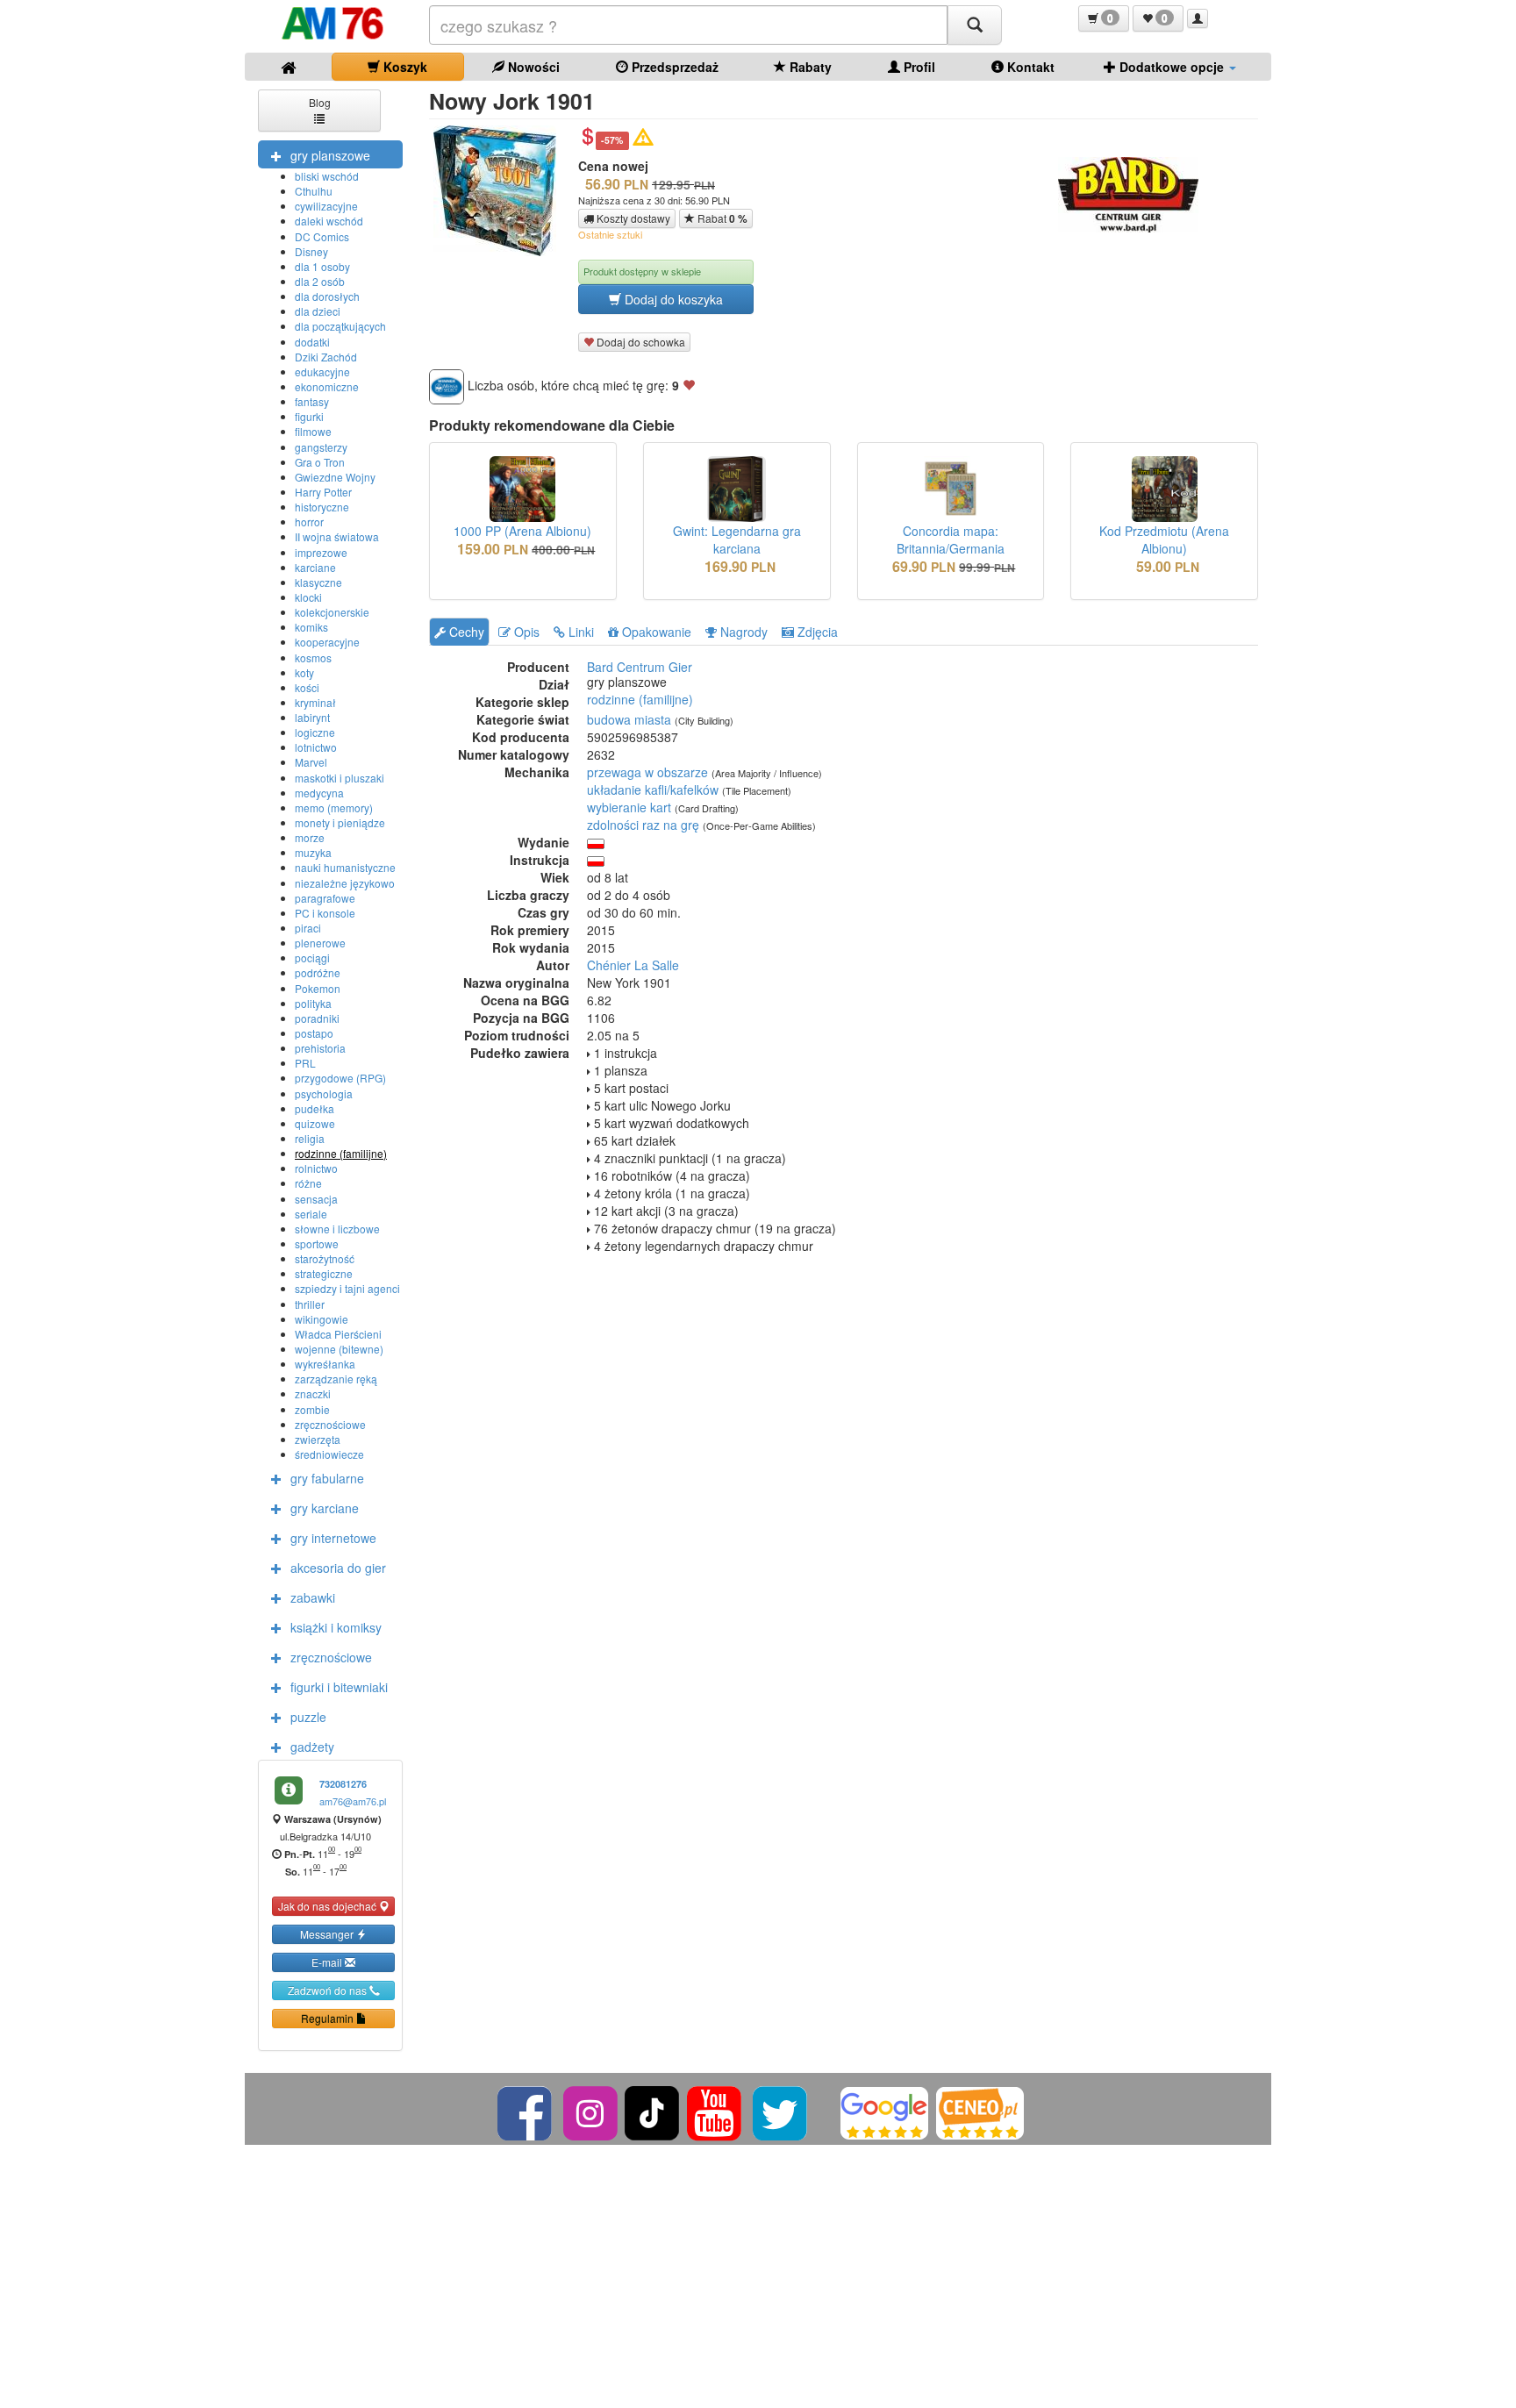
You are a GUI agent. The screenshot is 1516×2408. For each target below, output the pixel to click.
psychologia (324, 1093)
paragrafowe (325, 898)
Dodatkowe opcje (1172, 67)
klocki (308, 597)
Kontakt (1029, 67)
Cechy (465, 632)
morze (310, 837)
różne (308, 1183)
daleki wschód (329, 221)
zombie (312, 1409)
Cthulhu (314, 191)
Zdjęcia (816, 632)
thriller (310, 1304)
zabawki (313, 1597)
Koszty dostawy (632, 218)
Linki (579, 632)
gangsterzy (321, 447)
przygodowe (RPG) (340, 1078)
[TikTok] (652, 2111)
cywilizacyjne (326, 206)
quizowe (315, 1123)
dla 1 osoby (322, 266)
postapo (314, 1033)
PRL (305, 1063)
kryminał (315, 702)
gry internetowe (333, 1538)
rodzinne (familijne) (341, 1153)
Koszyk (404, 67)
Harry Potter (323, 492)
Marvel (311, 762)
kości (307, 687)
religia (310, 1138)
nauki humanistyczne (345, 867)
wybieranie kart (629, 807)
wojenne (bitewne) (339, 1349)
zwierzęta (318, 1439)
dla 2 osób (320, 281)
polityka (313, 1003)
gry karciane (325, 1508)
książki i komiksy (336, 1627)
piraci (308, 928)
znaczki (313, 1393)
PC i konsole (325, 913)
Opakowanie (655, 632)
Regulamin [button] (329, 2018)
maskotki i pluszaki (340, 778)
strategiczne (324, 1273)
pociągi (312, 957)
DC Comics (322, 236)
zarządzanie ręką (336, 1379)
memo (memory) (334, 807)
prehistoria (320, 1048)
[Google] (884, 2111)
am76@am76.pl (353, 1801)
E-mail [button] (328, 1962)
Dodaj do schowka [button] (640, 342)
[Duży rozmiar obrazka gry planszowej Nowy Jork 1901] (501, 191)
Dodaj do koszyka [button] (672, 299)
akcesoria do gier (338, 1568)
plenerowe (320, 943)
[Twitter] (781, 2111)
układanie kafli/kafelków (653, 790)
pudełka (315, 1108)
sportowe (317, 1243)
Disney (311, 251)
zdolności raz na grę (643, 825)
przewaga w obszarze (647, 772)
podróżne (318, 972)
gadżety (312, 1747)
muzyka (313, 852)
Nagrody (742, 632)
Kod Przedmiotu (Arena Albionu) (1164, 539)
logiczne (315, 732)
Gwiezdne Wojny (335, 477)
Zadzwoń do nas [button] (329, 1990)
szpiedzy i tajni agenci (347, 1288)
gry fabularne (327, 1478)
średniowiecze (329, 1454)
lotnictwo (316, 747)
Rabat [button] (721, 218)
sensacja (316, 1199)
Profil (918, 67)
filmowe (313, 431)
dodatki (312, 342)
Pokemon (318, 988)
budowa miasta (629, 719)
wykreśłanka (325, 1364)
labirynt (312, 717)
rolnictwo (316, 1168)
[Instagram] (592, 2111)
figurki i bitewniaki (339, 1687)
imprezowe (321, 552)
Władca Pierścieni (338, 1334)
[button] (1104, 18)
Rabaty (809, 67)
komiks (311, 627)
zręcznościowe (330, 1424)
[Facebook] (526, 2111)
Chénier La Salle (633, 965)
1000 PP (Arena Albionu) (522, 531)
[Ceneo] (980, 2111)
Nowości (532, 67)
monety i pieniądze (340, 822)
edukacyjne (322, 372)
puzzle (308, 1717)
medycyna (319, 793)
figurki (309, 416)
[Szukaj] (975, 25)
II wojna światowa (337, 536)
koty (304, 672)
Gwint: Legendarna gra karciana (737, 539)
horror (309, 522)
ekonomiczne (327, 386)
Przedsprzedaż (673, 67)
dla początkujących (340, 326)
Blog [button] (320, 102)
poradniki (317, 1018)
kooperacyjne (327, 642)
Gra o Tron (320, 462)
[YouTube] (715, 2111)
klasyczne (318, 582)
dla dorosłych (327, 296)
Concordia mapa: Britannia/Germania (951, 539)
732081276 (343, 1784)
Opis (525, 632)
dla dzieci (318, 311)
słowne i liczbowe (337, 1229)
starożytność (325, 1258)
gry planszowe (330, 155)
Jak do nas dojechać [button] (329, 1906)
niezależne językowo (345, 883)
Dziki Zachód (326, 357)
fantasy (312, 401)
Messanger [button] (328, 1934)
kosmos (313, 657)
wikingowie (322, 1319)
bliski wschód (327, 176)
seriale (311, 1214)
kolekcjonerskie (332, 612)
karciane (315, 567)
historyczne (322, 507)
